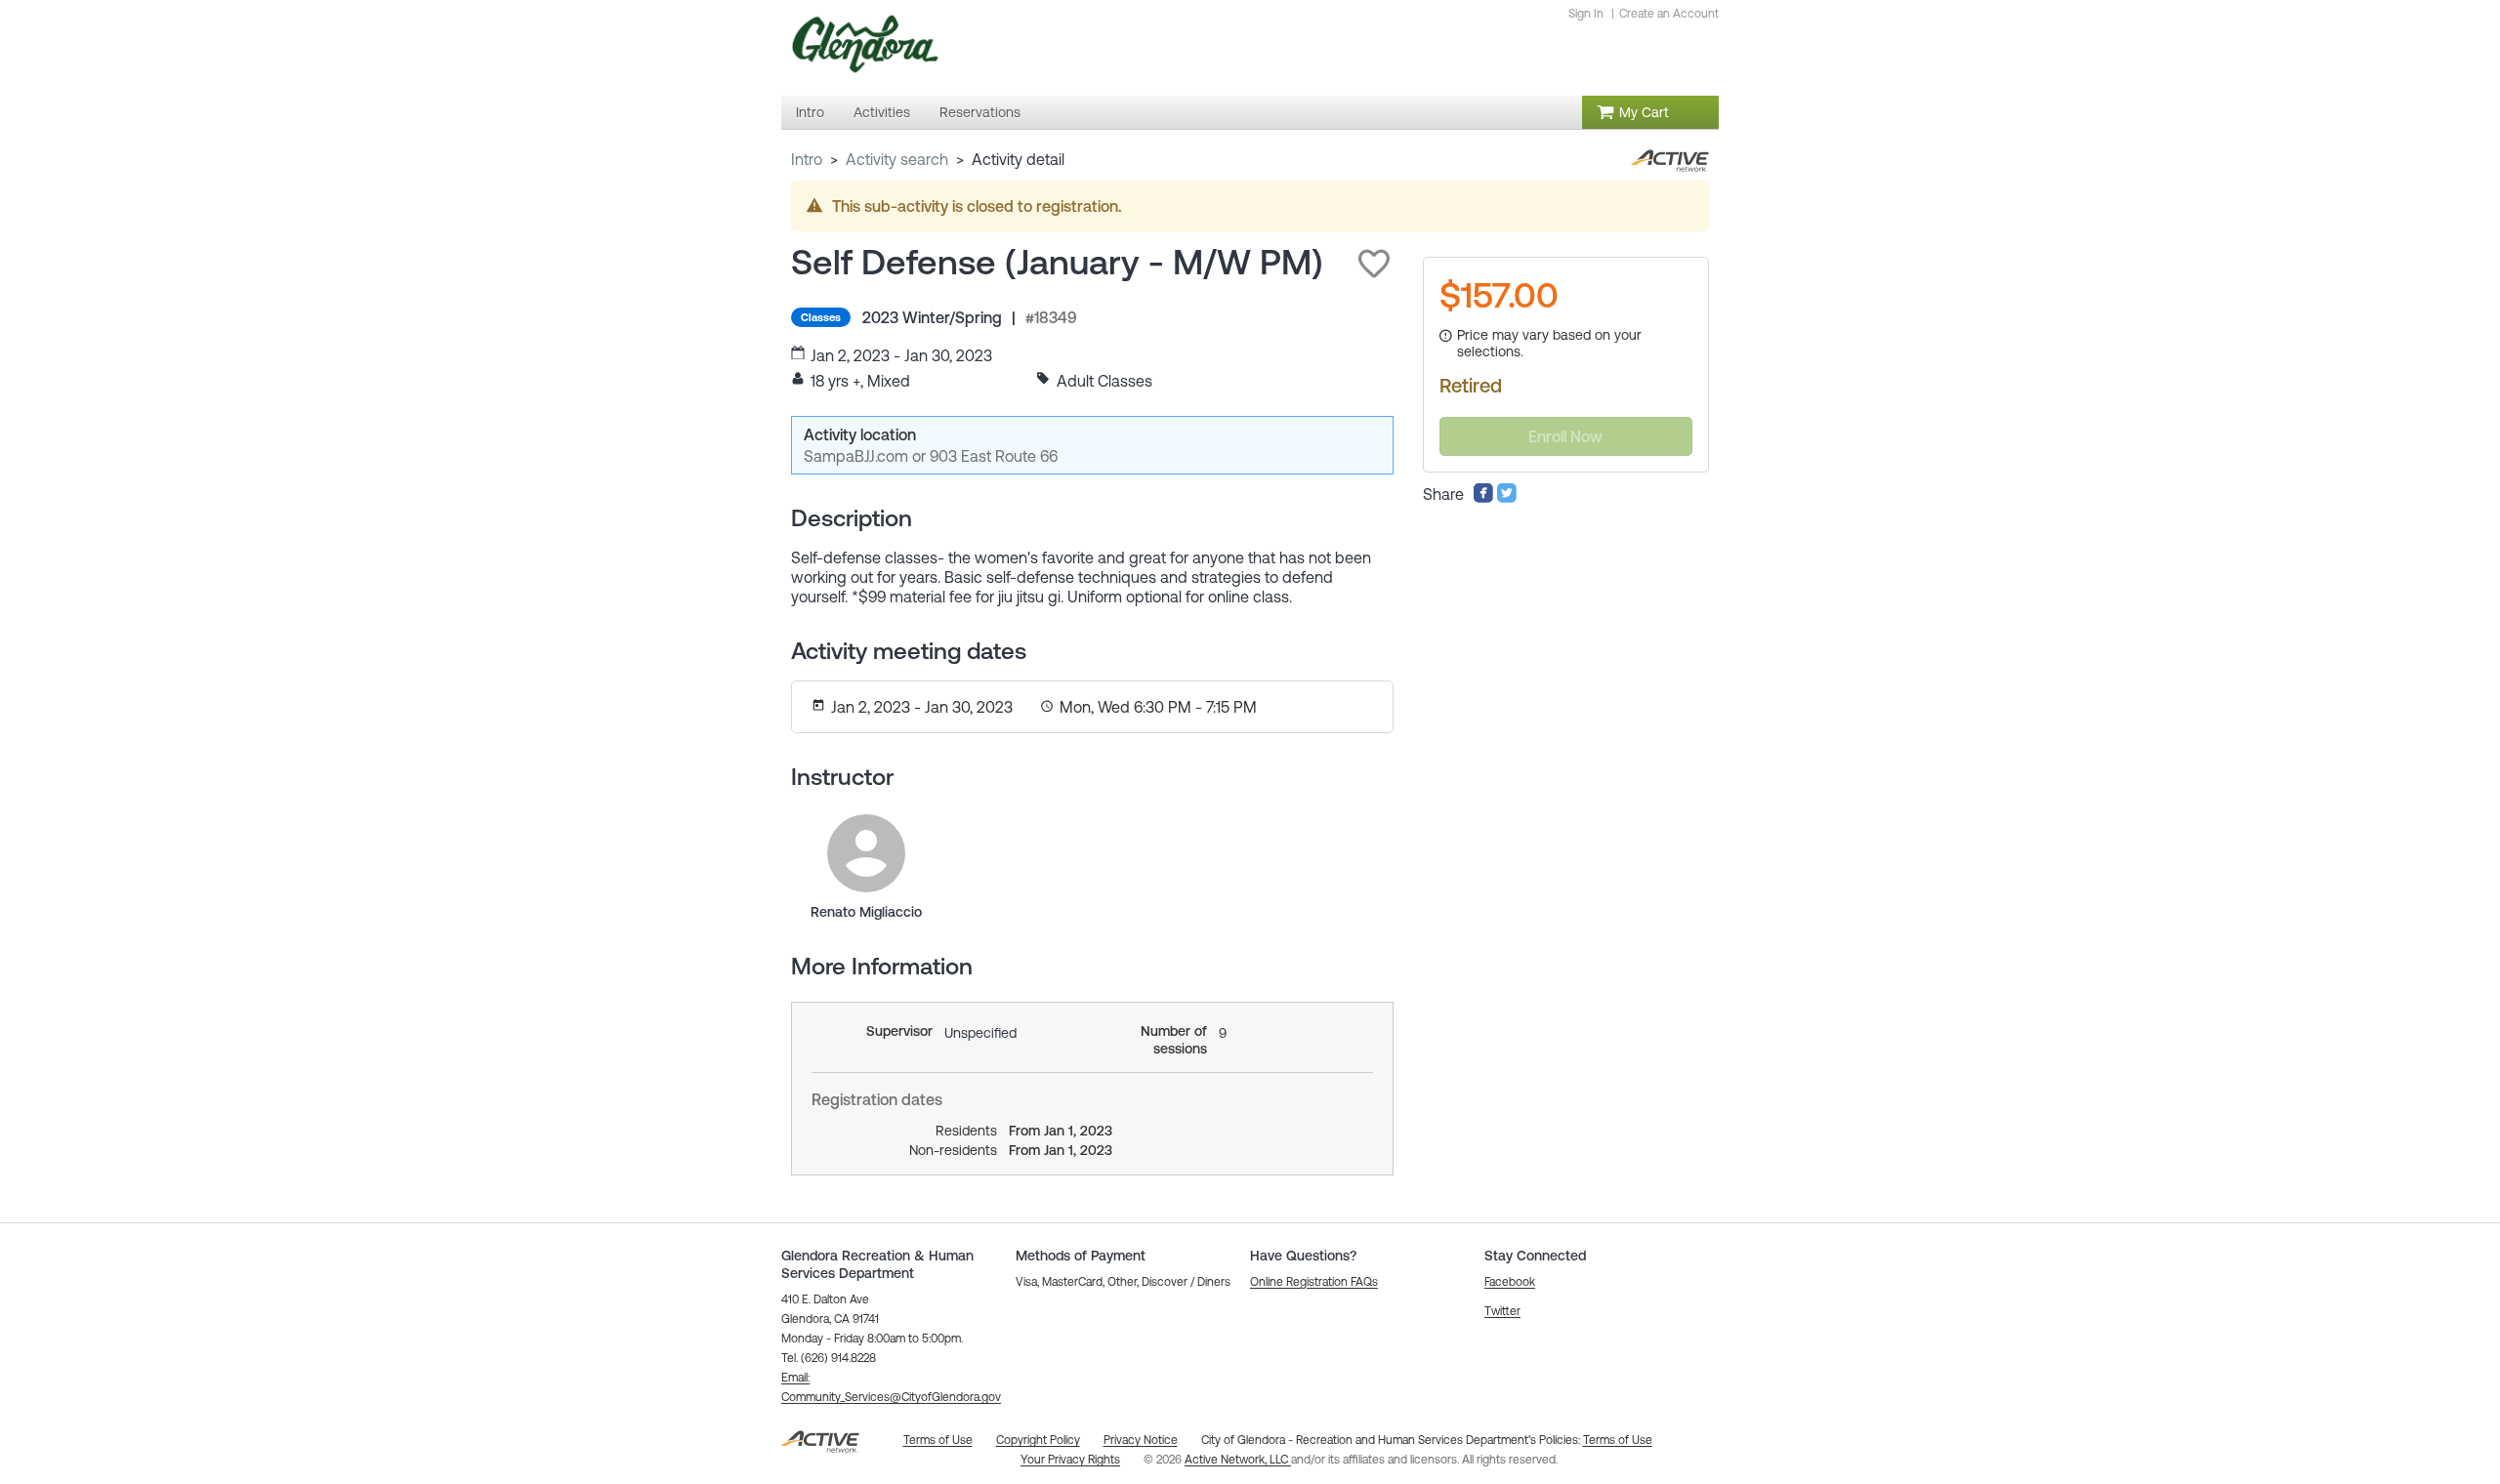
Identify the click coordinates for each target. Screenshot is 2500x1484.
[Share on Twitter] (1507, 498)
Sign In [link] (1586, 14)
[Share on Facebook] (1483, 498)
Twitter (1502, 1311)
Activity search (897, 159)
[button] (1374, 264)
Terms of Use (1618, 1440)
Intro (807, 159)
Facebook (1510, 1282)
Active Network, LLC (1238, 1460)
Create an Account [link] (1669, 14)
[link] (866, 853)
